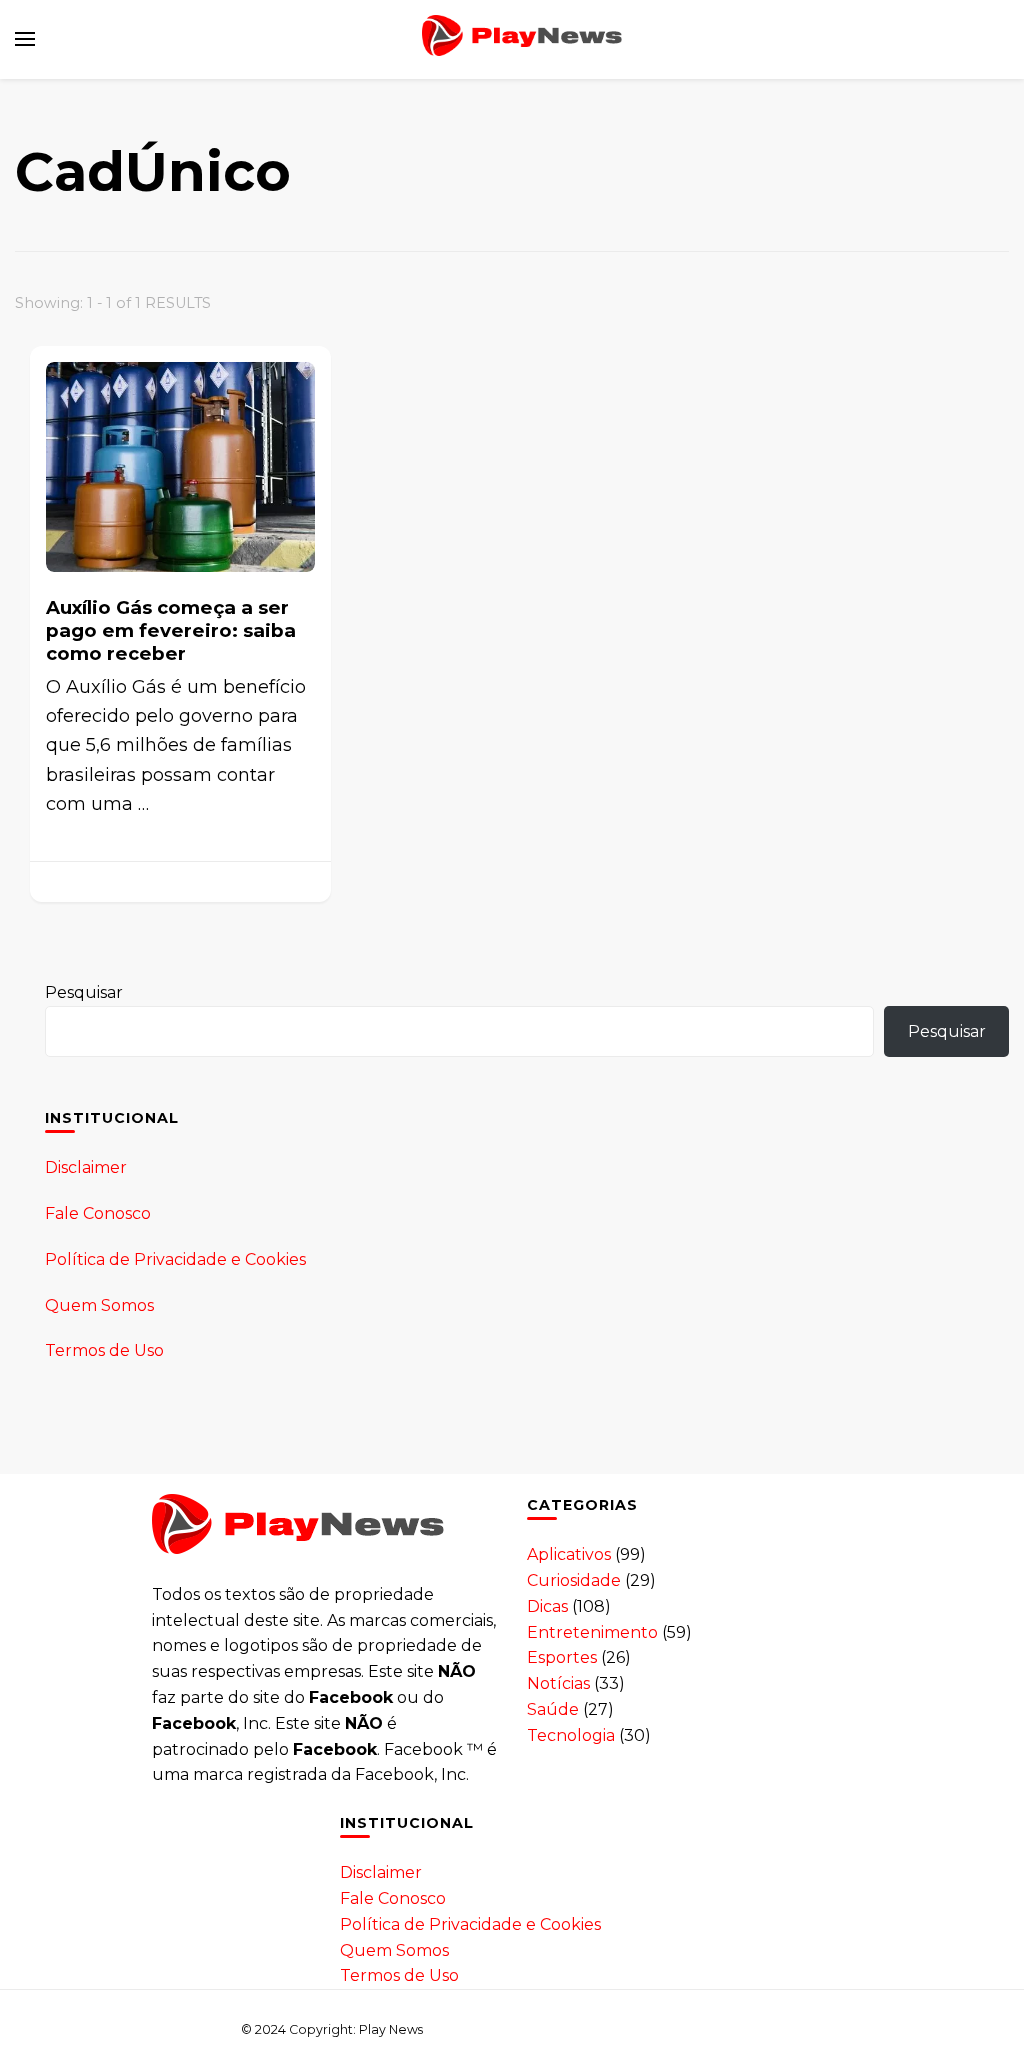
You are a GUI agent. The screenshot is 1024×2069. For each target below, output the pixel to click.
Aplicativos (569, 1554)
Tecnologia (571, 1735)
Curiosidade (574, 1580)
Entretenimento (592, 1632)
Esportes (562, 1657)
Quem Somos (99, 1305)
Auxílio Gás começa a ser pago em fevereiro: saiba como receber (171, 630)
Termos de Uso (104, 1350)
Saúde (553, 1709)
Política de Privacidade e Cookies (175, 1259)
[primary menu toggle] (25, 39)
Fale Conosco (98, 1213)
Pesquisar (84, 992)
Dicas (547, 1606)
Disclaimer (86, 1167)
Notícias (558, 1683)
